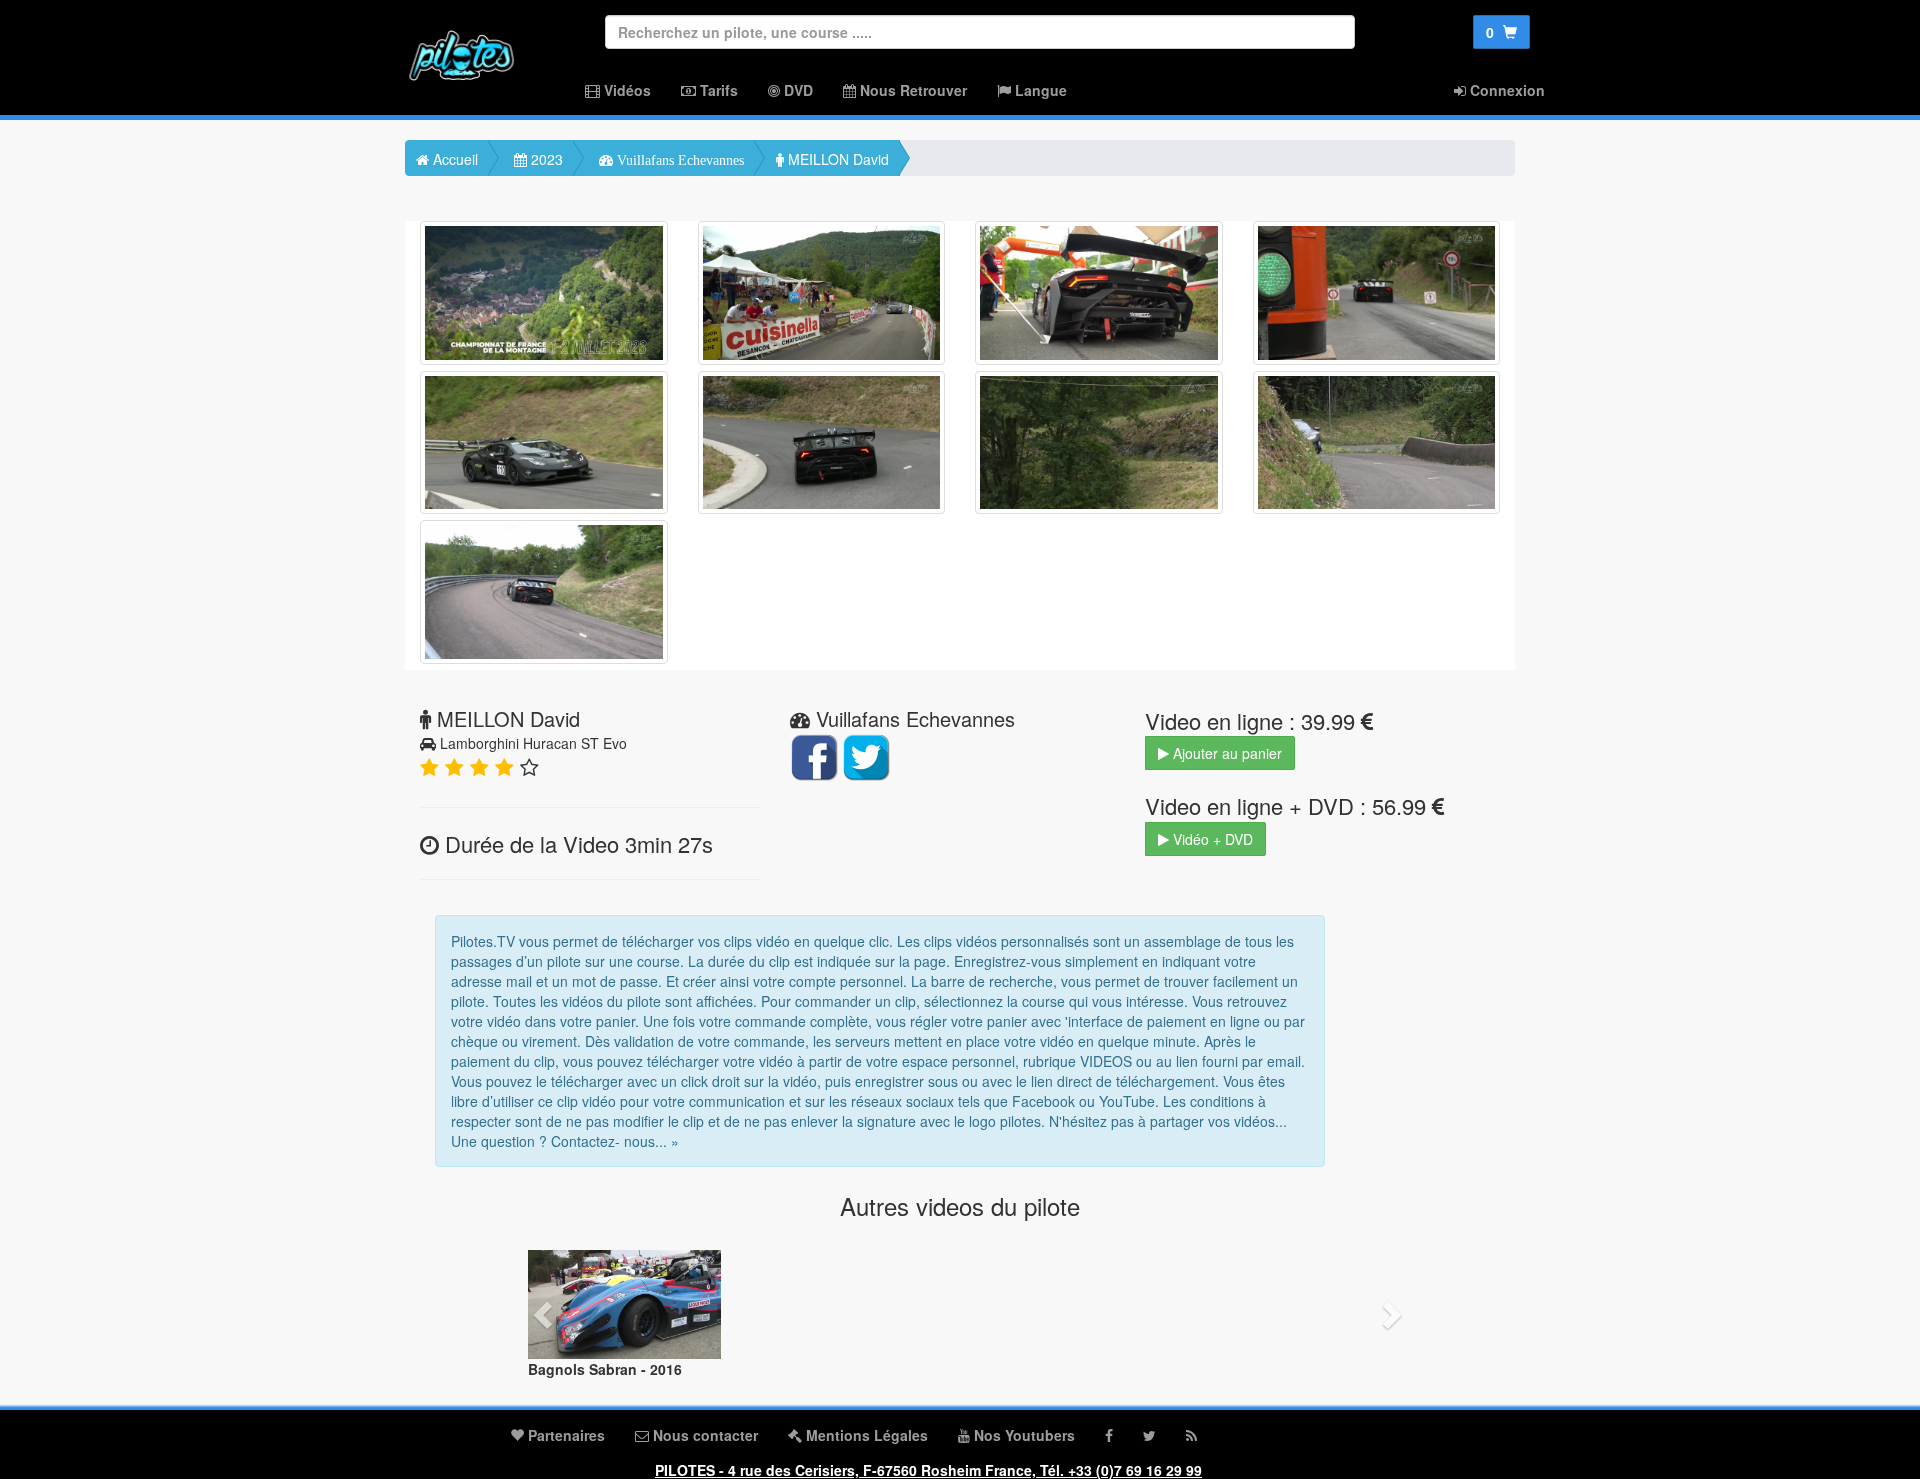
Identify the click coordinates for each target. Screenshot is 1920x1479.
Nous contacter (703, 1435)
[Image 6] (822, 443)
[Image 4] (1377, 293)
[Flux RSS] (1191, 1435)
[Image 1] (544, 293)
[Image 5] (544, 443)
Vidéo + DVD (1211, 839)
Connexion (1505, 90)
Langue (1039, 90)
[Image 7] (1099, 443)
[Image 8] (1377, 443)
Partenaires (564, 1435)
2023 (545, 159)
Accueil (453, 159)
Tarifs (717, 90)
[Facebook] (1109, 1435)
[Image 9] (544, 592)
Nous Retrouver (911, 90)
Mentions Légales (865, 1435)
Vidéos (625, 90)
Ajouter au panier (1225, 753)
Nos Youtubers (1022, 1435)
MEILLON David (836, 159)
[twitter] (1149, 1435)
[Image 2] (822, 293)
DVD (796, 90)
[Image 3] (1099, 293)
